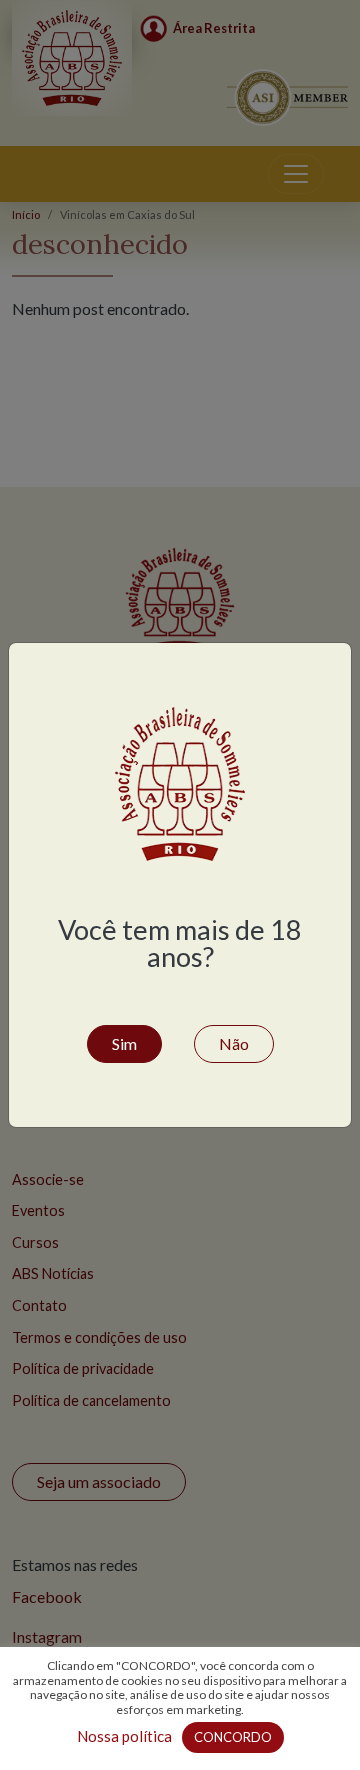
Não (234, 1043)
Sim (124, 1043)
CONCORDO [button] (233, 1737)
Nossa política (124, 1736)
